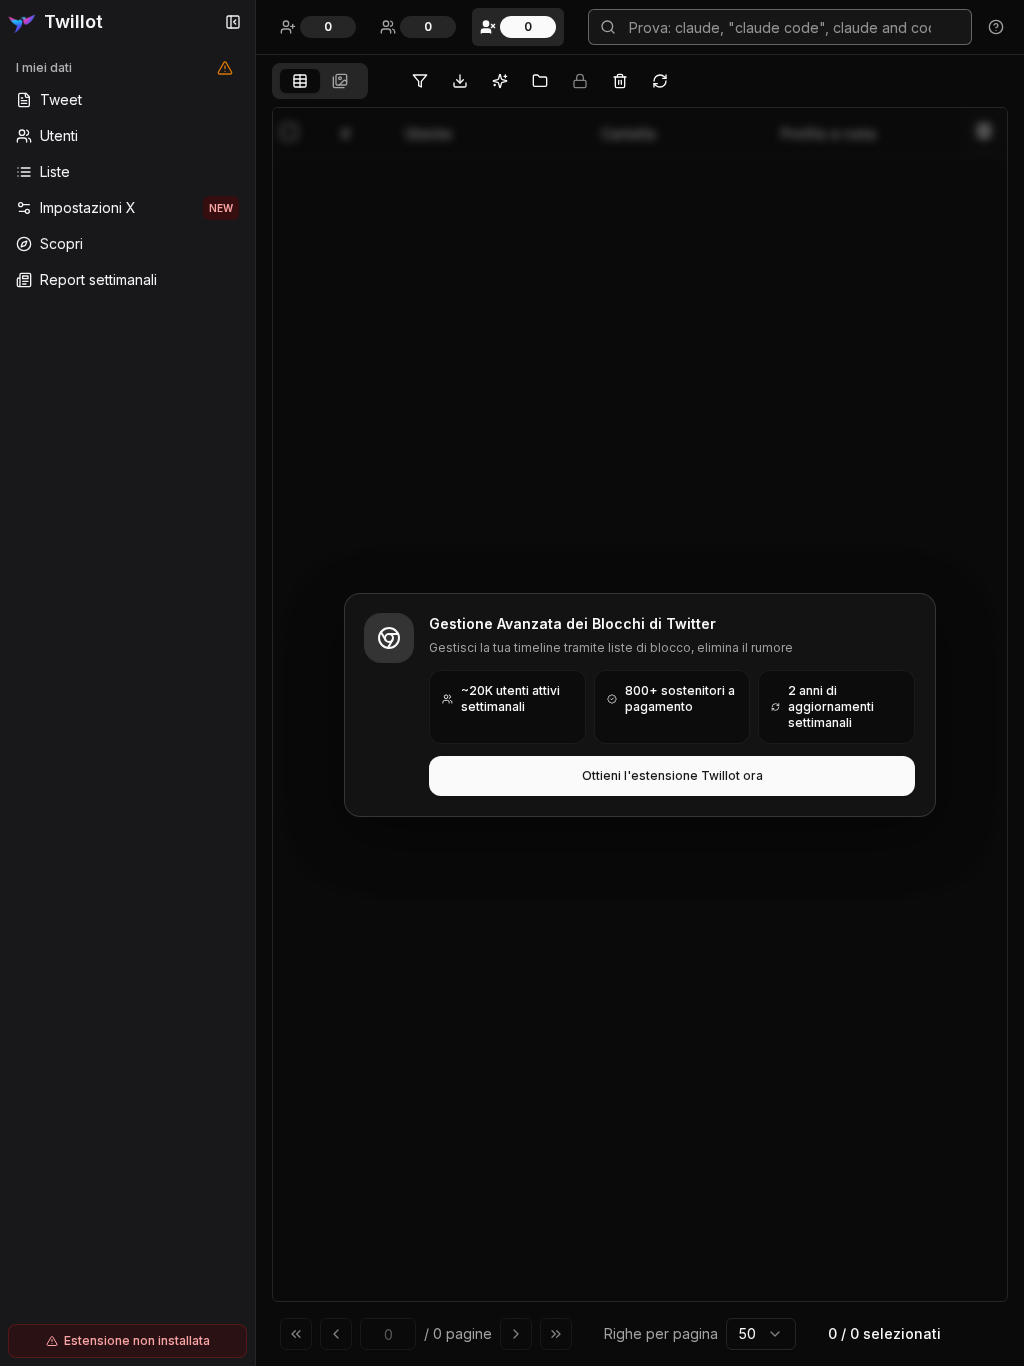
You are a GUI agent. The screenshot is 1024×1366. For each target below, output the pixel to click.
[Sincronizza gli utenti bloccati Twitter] (660, 81)
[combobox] (761, 1334)
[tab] (300, 81)
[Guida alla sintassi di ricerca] (996, 27)
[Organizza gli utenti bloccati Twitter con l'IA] (500, 81)
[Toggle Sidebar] (255, 683)
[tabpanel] (640, 732)
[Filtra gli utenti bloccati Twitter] (420, 81)
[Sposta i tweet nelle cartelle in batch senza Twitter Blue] (540, 81)
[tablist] (320, 81)
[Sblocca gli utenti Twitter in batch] (620, 81)
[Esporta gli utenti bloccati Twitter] (460, 81)
